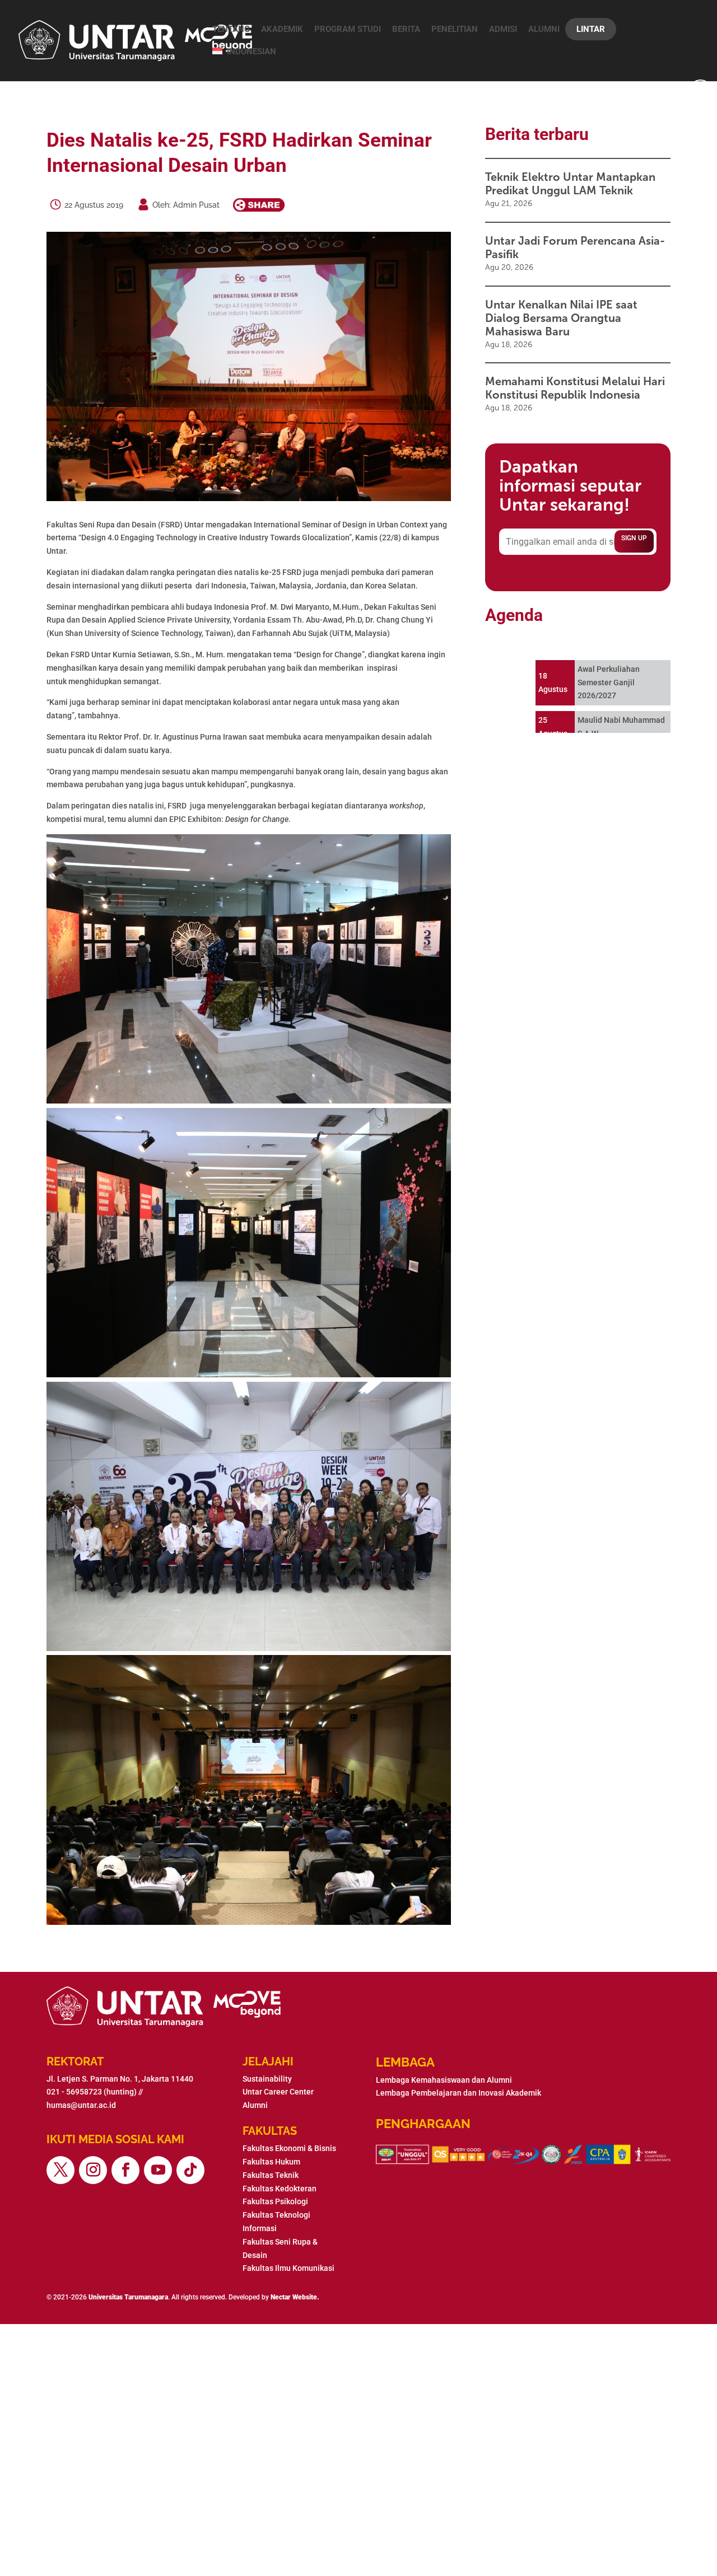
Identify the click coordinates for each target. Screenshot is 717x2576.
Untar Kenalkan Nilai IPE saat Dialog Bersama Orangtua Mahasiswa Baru (561, 318)
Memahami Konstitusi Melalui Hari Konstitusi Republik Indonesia (575, 388)
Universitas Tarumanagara (128, 2297)
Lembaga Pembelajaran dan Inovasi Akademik (458, 2093)
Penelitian (455, 29)
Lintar (591, 29)
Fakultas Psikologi (275, 2201)
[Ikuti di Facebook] (125, 2170)
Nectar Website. (295, 2297)
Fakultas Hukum (271, 2162)
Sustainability (267, 2079)
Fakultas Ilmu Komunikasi (288, 2268)
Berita (406, 29)
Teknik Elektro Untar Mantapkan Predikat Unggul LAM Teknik (570, 184)
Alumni (544, 29)
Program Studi (348, 29)
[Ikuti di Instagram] (93, 2170)
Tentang (231, 29)
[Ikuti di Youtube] (158, 2170)
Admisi (503, 29)
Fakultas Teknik (271, 2175)
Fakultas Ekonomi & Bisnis (289, 2148)
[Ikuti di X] (60, 2170)
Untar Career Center (278, 2092)
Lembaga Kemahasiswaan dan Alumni (444, 2080)
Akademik (282, 29)
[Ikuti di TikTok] (190, 2170)
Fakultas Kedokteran (280, 2189)
